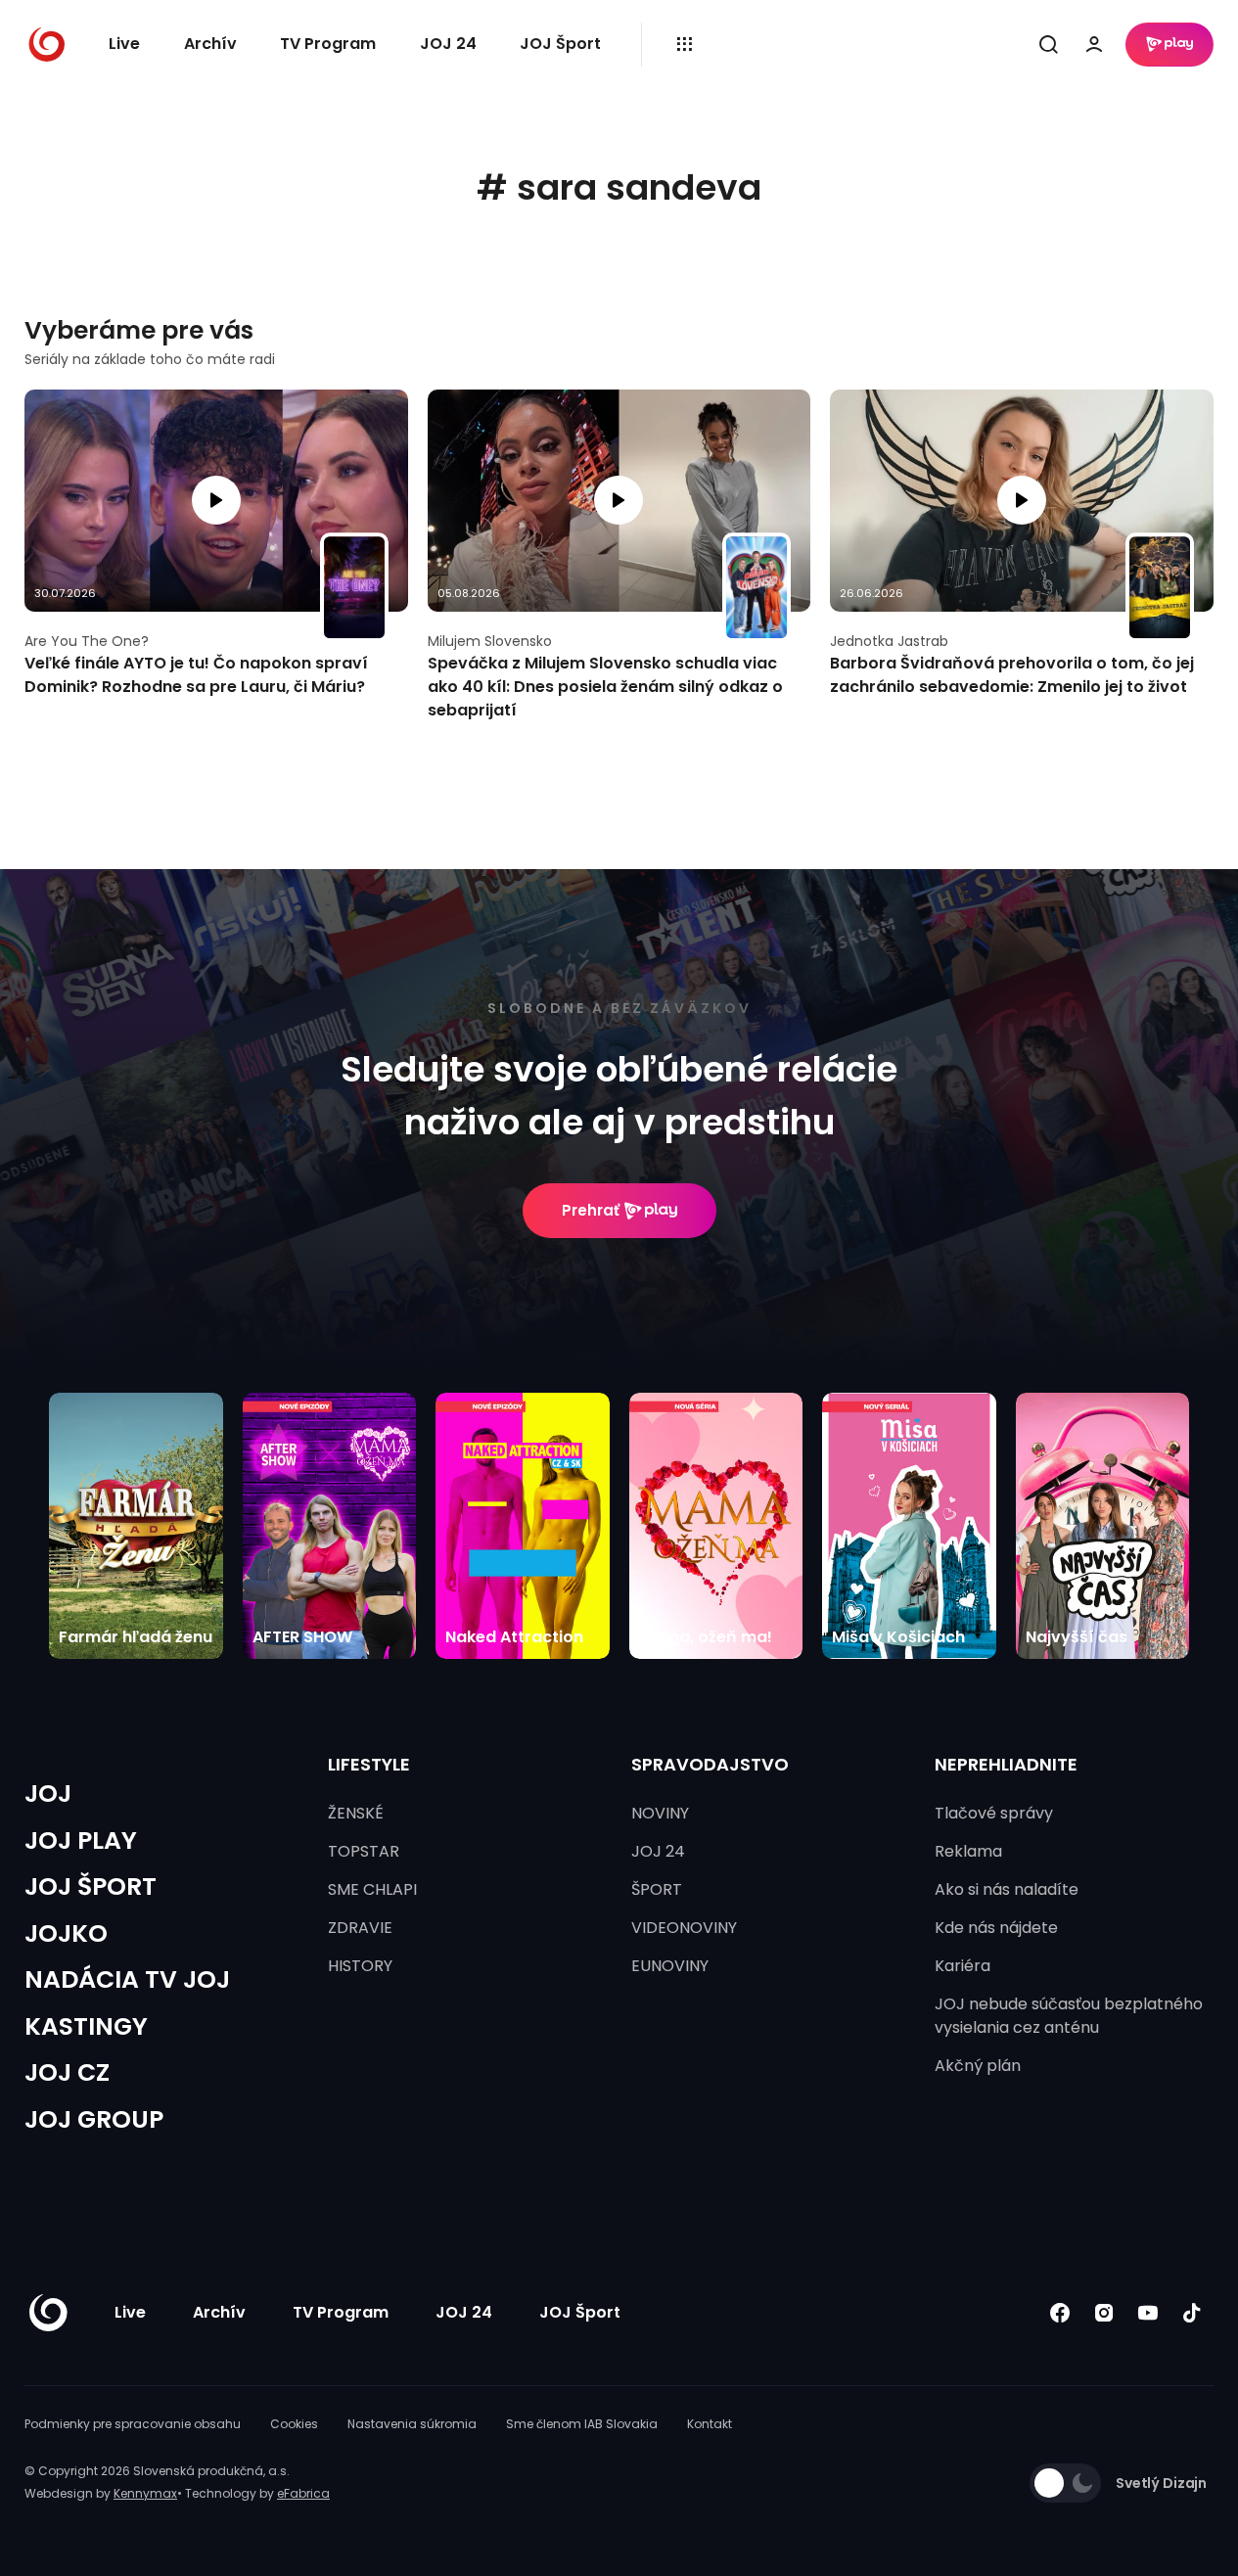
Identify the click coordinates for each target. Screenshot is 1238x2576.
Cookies (294, 2424)
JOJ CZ (67, 2072)
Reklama (968, 1851)
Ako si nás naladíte (1007, 1889)
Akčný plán (978, 2066)
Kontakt (710, 2424)
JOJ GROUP (94, 2119)
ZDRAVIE (360, 1928)
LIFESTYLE (369, 1764)
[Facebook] (1059, 2313)
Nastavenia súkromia (412, 2424)
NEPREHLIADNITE (1006, 1764)
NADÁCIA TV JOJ (127, 1979)
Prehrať (591, 1210)
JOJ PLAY (81, 1840)
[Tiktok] (1192, 2313)
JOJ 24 (448, 44)
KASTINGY (86, 2026)
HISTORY (360, 1966)
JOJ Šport (560, 44)
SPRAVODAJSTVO (710, 1764)
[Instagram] (1103, 2313)
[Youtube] (1147, 2313)
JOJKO (66, 1933)
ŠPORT (657, 1889)
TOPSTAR (364, 1851)
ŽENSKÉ (356, 1813)
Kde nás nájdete (996, 1928)
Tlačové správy (994, 1813)
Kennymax (145, 2493)
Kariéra (963, 1966)
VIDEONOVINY (684, 1928)
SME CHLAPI (372, 1889)
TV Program (328, 44)
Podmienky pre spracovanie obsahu (133, 2424)
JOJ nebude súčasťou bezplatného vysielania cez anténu (1069, 2016)
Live (124, 44)
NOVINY (660, 1813)
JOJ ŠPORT (91, 1886)
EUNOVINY (670, 1966)
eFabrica (303, 2493)
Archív (210, 44)
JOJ (48, 1794)
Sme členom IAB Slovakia (582, 2424)
